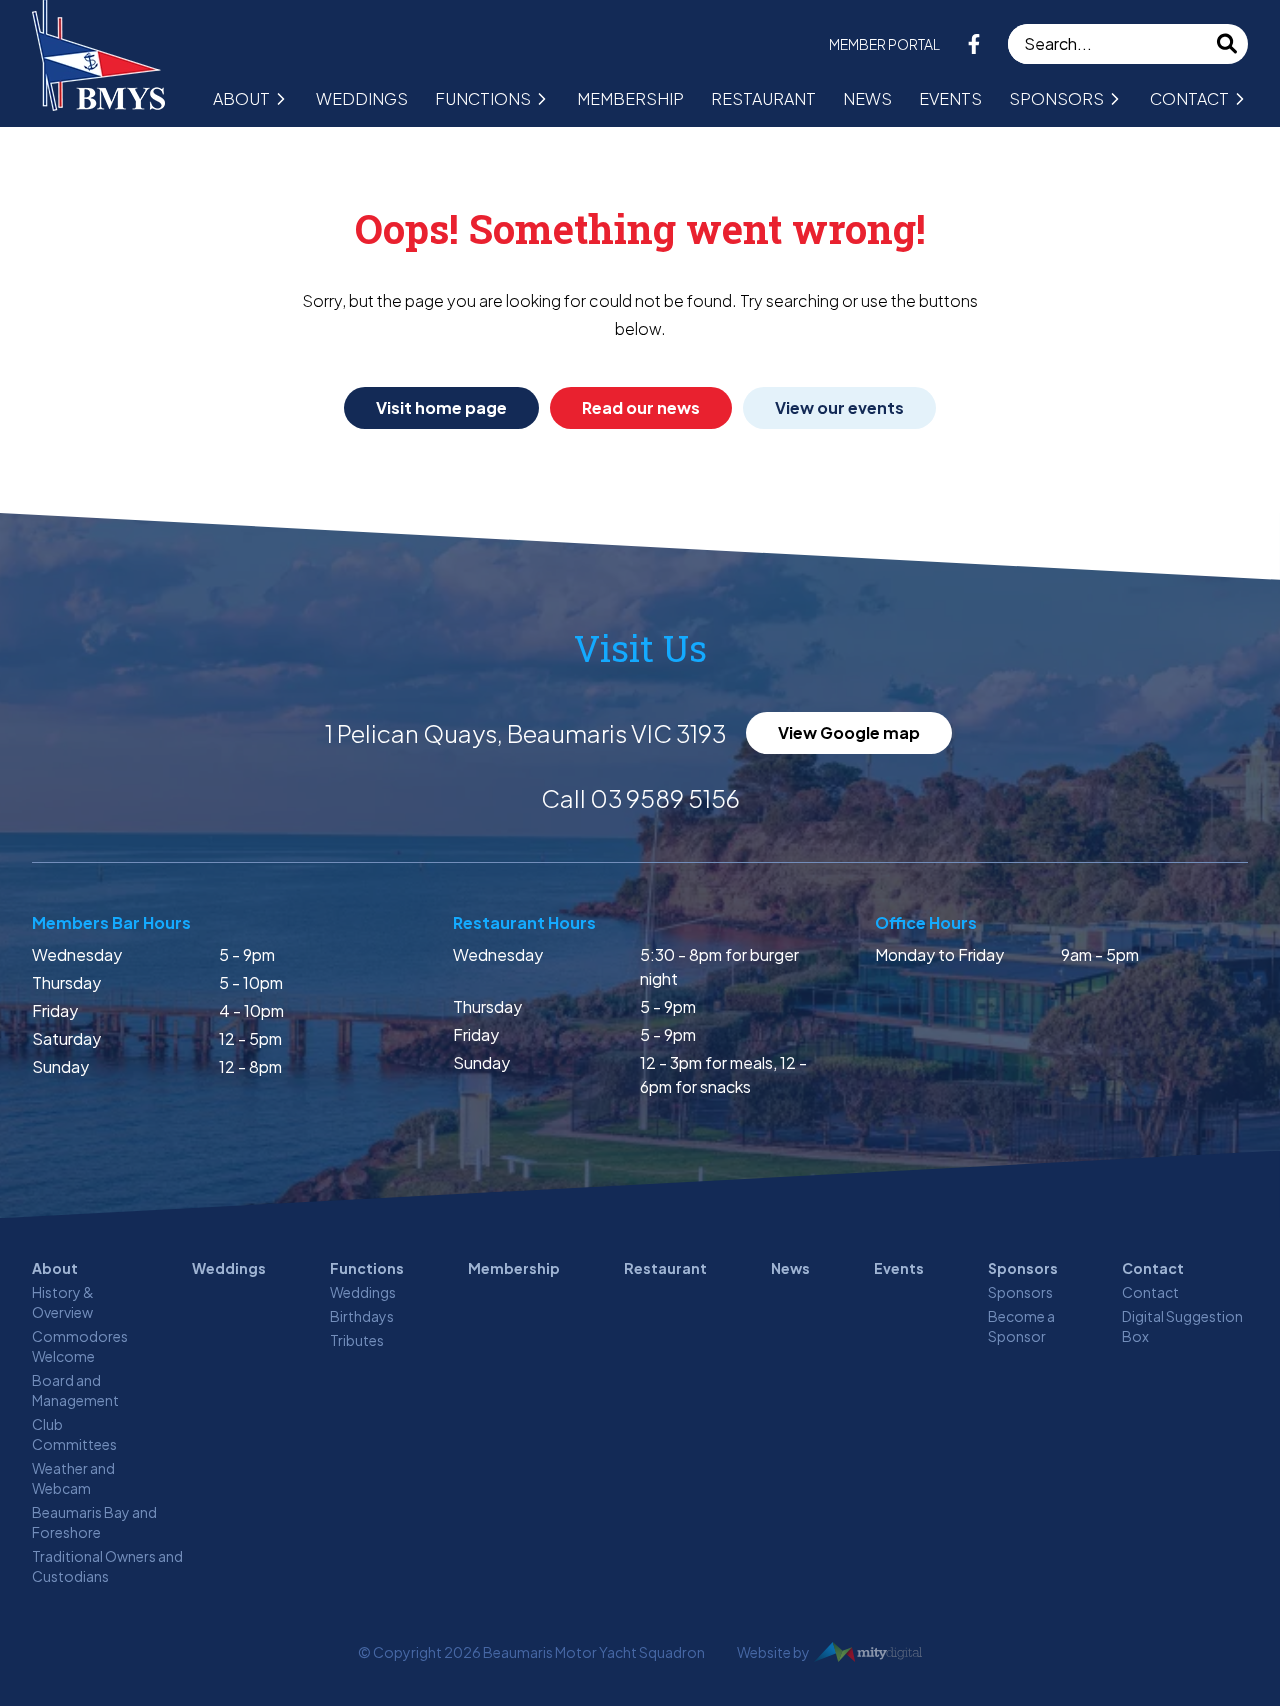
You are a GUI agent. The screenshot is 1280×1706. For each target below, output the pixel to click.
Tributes (357, 1340)
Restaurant (763, 98)
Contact (1189, 98)
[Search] (1228, 44)
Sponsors (1056, 98)
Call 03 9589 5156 (640, 798)
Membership (630, 98)
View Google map (849, 732)
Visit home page (441, 407)
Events (950, 98)
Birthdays (362, 1316)
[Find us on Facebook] (974, 44)
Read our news (641, 407)
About (241, 98)
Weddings (362, 98)
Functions (483, 98)
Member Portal (884, 44)
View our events (839, 407)
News (867, 98)
